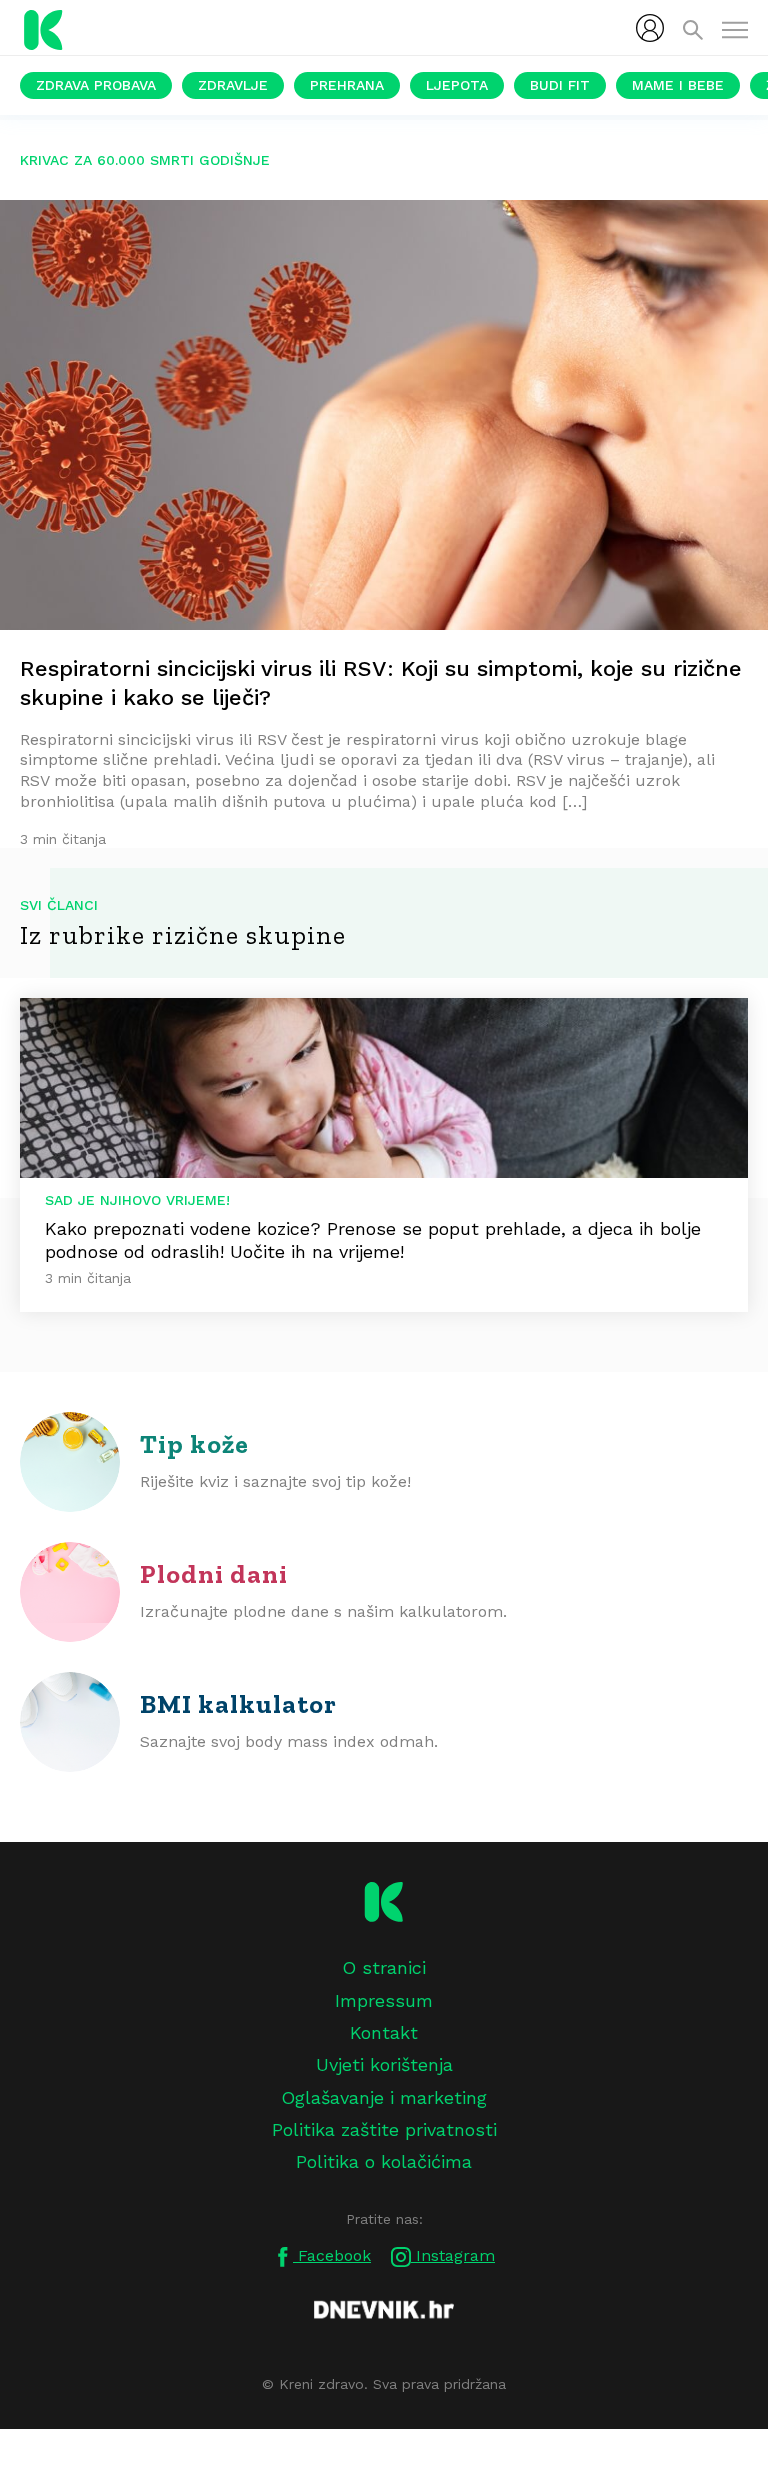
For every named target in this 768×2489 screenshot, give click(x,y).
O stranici (384, 1967)
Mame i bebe (678, 85)
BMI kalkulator (238, 1704)
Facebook (332, 2255)
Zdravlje (233, 85)
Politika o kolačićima (384, 2161)
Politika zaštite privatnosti (384, 2129)
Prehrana (347, 85)
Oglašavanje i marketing (384, 2097)
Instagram (453, 2255)
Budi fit (560, 85)
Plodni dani (214, 1574)
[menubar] (650, 28)
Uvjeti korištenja (384, 2064)
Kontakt (384, 2032)
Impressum (384, 2000)
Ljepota (457, 85)
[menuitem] (650, 28)
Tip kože (194, 1444)
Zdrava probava (96, 85)
